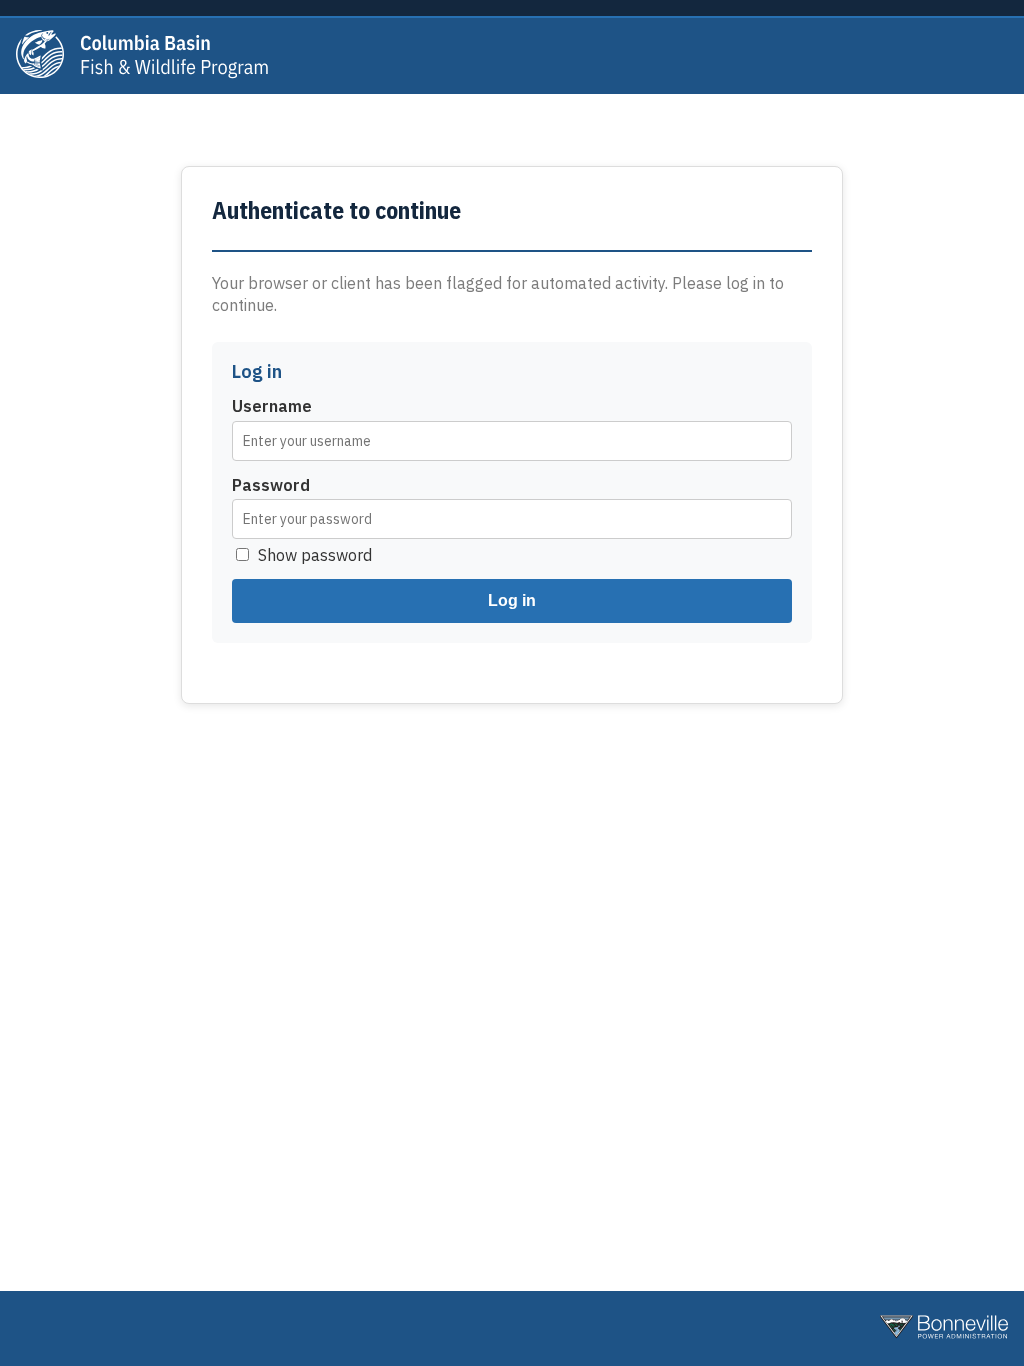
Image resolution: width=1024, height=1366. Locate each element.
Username (272, 406)
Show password (315, 555)
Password (271, 485)
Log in (512, 600)
